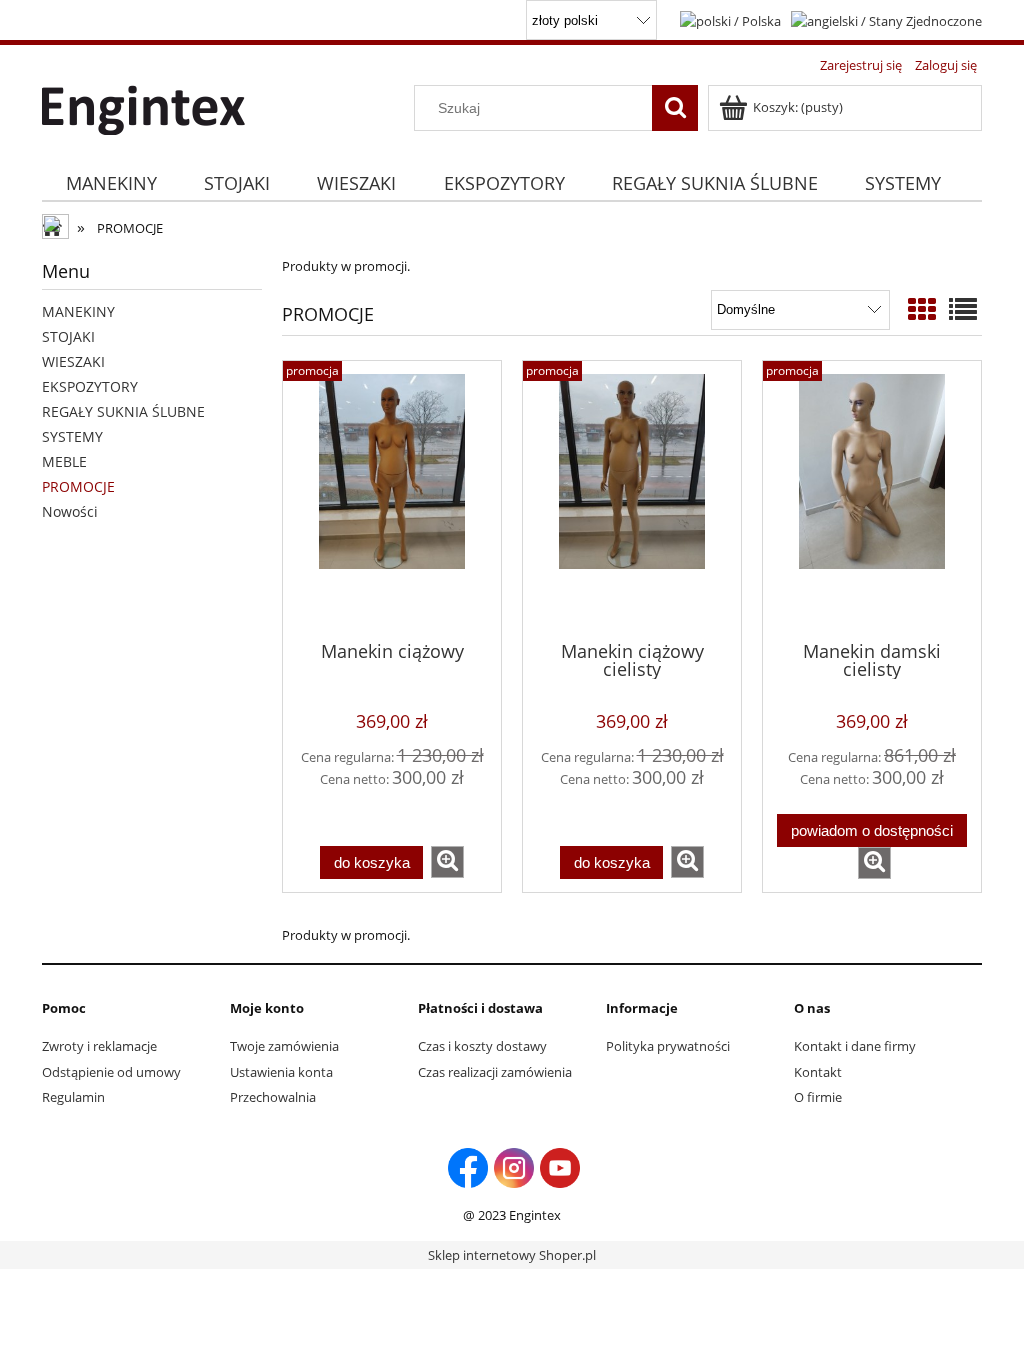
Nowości (70, 511)
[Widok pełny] (963, 309)
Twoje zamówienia (284, 1046)
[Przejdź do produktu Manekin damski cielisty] (872, 499)
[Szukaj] (675, 108)
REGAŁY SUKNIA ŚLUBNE (123, 411)
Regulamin (73, 1097)
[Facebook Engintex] (468, 1167)
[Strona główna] (143, 107)
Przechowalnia (273, 1097)
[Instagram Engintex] (514, 1167)
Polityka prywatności (668, 1046)
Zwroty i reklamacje (99, 1046)
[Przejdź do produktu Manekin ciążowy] (392, 499)
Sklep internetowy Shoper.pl (512, 1255)
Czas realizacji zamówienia (495, 1072)
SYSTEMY (72, 436)
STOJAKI (68, 336)
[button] (447, 862)
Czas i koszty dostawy (482, 1046)
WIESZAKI (73, 361)
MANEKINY (78, 311)
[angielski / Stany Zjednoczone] (886, 19)
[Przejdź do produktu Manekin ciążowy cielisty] (632, 499)
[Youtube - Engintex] (560, 1167)
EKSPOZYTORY (90, 386)
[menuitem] (111, 183)
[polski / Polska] (730, 19)
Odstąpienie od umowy (111, 1072)
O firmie (818, 1097)
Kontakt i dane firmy (855, 1046)
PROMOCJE (78, 486)
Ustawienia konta (281, 1072)
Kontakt (818, 1072)
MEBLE (64, 461)
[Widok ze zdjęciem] (922, 309)
